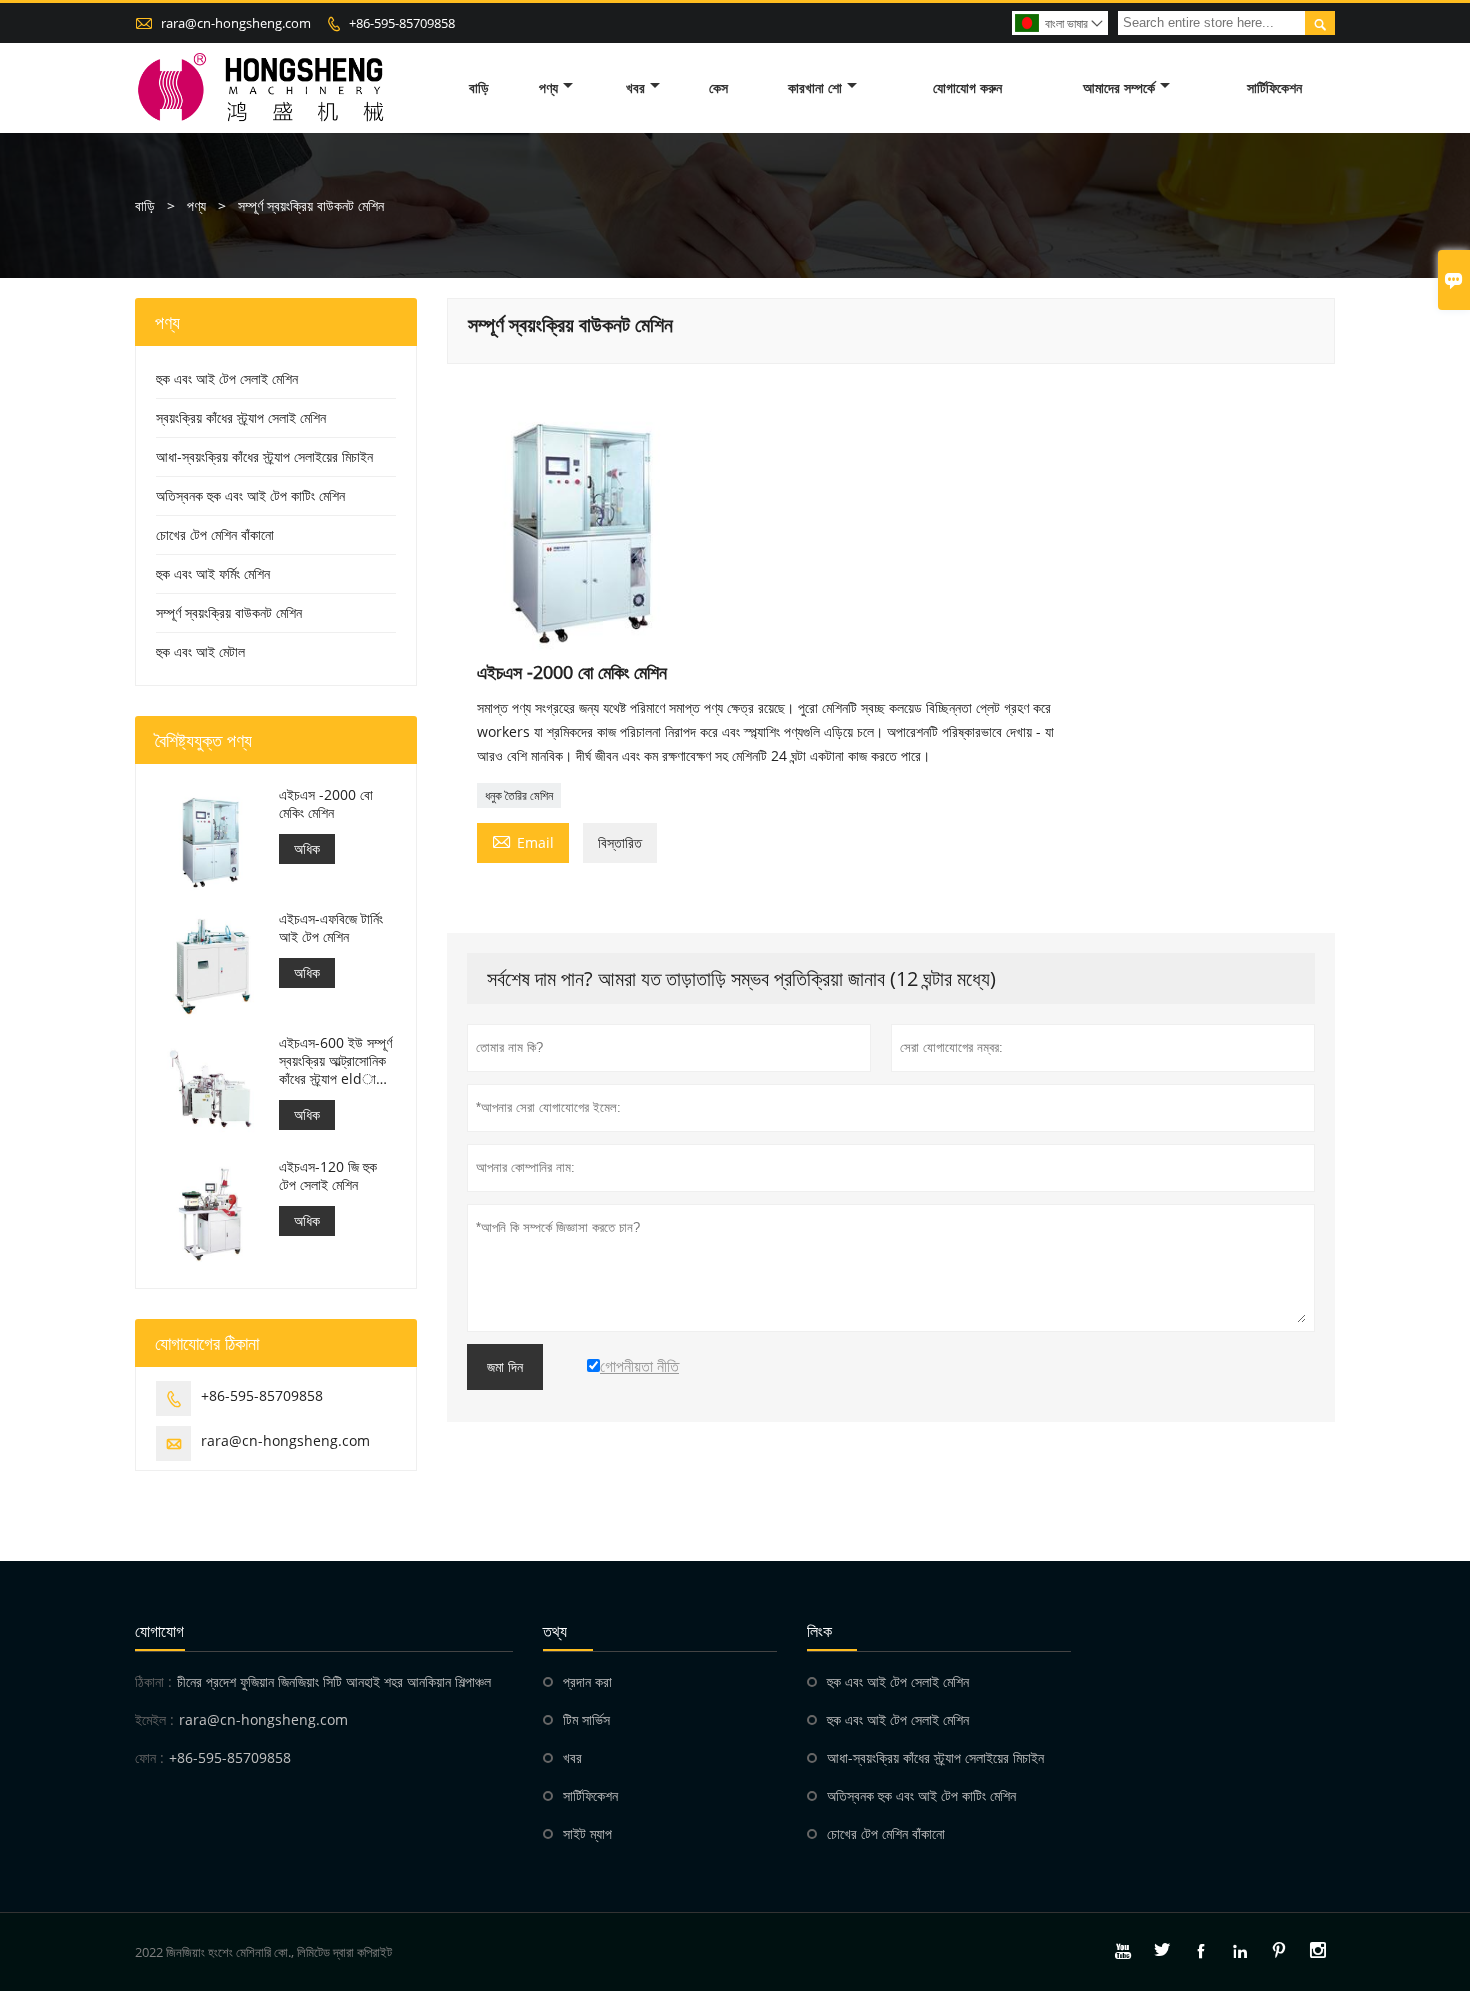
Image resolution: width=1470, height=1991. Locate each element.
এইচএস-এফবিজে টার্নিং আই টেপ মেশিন (331, 928)
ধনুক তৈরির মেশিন (519, 795)
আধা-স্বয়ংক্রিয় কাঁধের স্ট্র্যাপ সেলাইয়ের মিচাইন (264, 456)
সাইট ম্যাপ (587, 1833)
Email (523, 841)
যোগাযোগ (159, 1631)
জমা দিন (505, 1367)
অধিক (307, 848)
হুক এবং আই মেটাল (200, 651)
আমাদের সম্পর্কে (1119, 87)
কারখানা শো (815, 87)
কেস (718, 87)
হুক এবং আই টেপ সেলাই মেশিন (227, 378)
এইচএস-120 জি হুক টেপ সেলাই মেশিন (328, 1176)
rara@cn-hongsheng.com (236, 23)
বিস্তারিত (620, 842)
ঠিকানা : (153, 1681)
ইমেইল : (154, 1719)
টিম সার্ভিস (586, 1719)
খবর (635, 87)
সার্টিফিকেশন (1274, 87)
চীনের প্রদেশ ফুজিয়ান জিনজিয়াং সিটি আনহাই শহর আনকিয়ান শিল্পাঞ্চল (334, 1681)
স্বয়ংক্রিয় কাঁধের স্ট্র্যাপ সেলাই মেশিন (241, 417)
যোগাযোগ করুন (967, 87)
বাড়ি (479, 87)
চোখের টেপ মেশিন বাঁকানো (215, 534)
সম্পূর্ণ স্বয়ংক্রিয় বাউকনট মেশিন (229, 612)
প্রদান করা (587, 1681)
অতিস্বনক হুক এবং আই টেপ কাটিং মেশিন (250, 495)
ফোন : (149, 1757)
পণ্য (548, 87)
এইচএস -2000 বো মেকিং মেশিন (326, 804)
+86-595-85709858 (402, 23)
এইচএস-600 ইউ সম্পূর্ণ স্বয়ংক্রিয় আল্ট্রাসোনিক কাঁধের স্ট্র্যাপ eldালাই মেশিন (336, 1061)
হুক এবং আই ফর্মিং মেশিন (213, 573)
